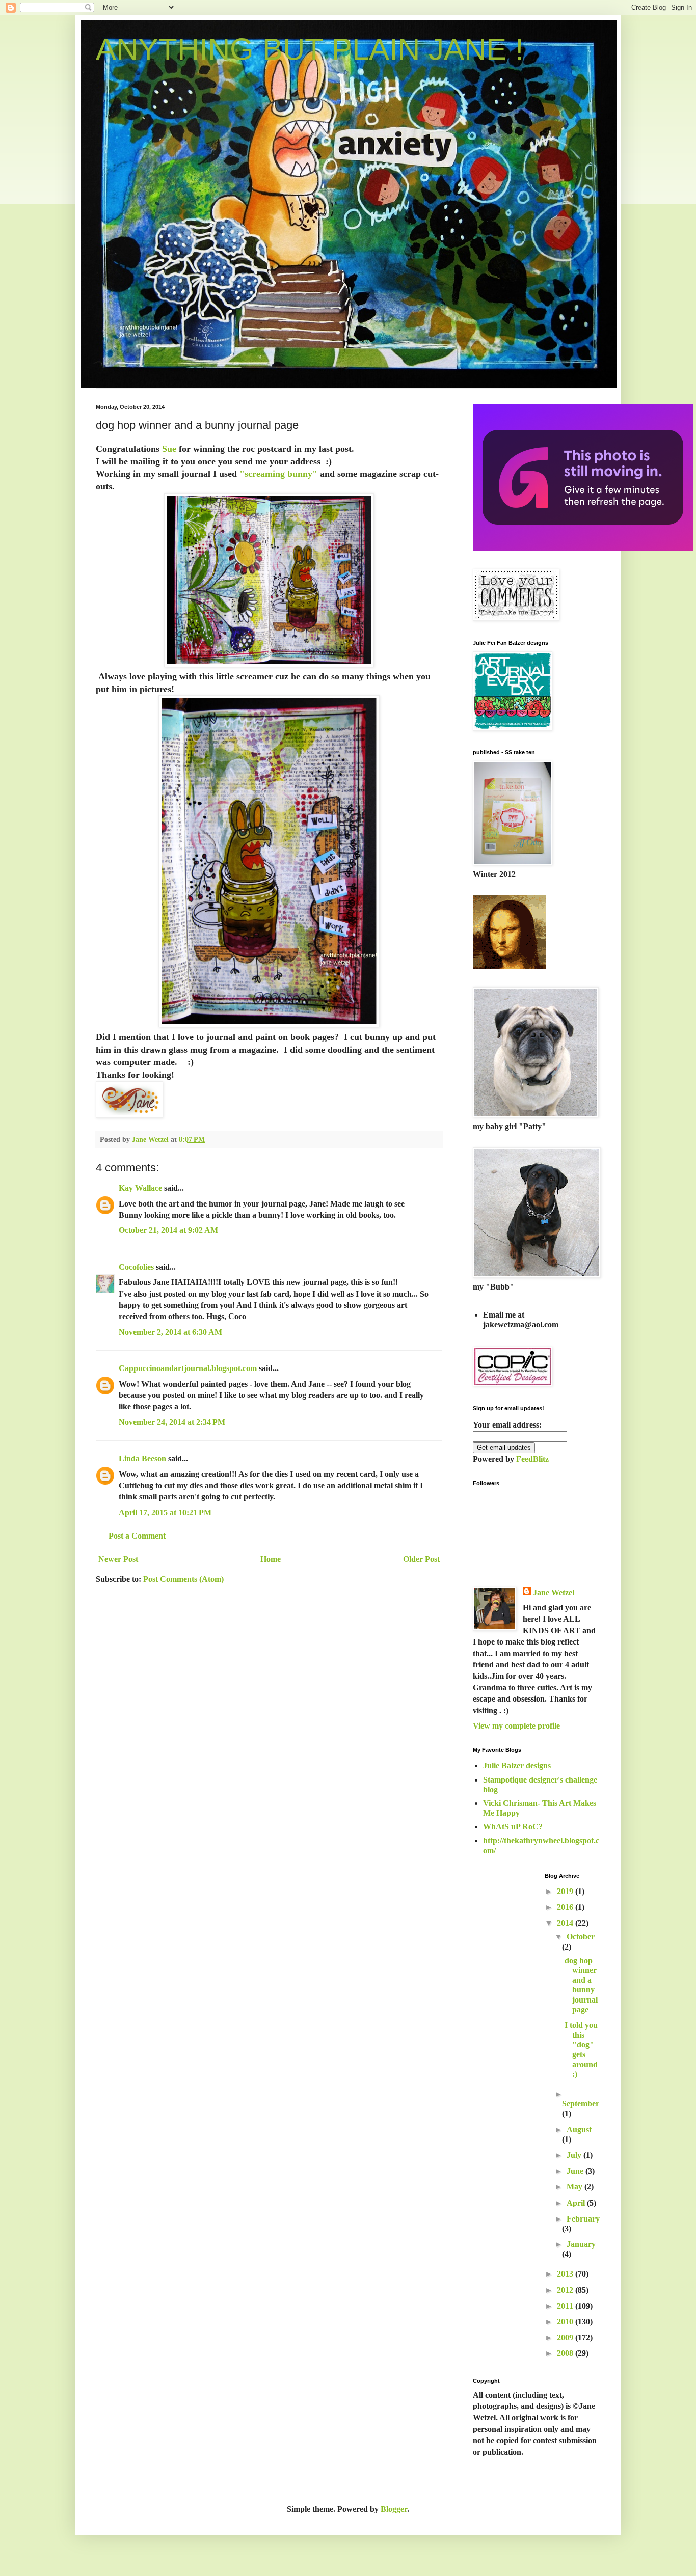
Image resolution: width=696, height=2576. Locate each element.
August (579, 2130)
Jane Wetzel (554, 1592)
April (577, 2203)
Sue (169, 449)
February (583, 2219)
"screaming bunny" (277, 474)
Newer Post (118, 1559)
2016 (566, 1907)
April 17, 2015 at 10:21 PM (165, 1512)
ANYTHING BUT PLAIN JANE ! (310, 49)
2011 (566, 2306)
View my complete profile (516, 1726)
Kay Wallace (140, 1188)
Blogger (394, 2509)
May (575, 2187)
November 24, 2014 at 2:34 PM (172, 1422)
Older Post (421, 1559)
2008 (566, 2353)
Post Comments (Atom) (183, 1579)
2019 (566, 1891)
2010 (566, 2322)
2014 (566, 1923)
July (575, 2155)
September (581, 2104)
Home (271, 1559)
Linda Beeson (142, 1458)
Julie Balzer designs (517, 1765)
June (576, 2171)
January (581, 2244)
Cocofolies (136, 1267)
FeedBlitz (532, 1459)
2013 (566, 2274)
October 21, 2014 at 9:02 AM (168, 1230)
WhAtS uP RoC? (513, 1827)
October (581, 1937)
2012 (566, 2290)
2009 (566, 2337)
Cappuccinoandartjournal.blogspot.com (188, 1368)
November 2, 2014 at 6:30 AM (170, 1332)
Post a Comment (137, 1536)
